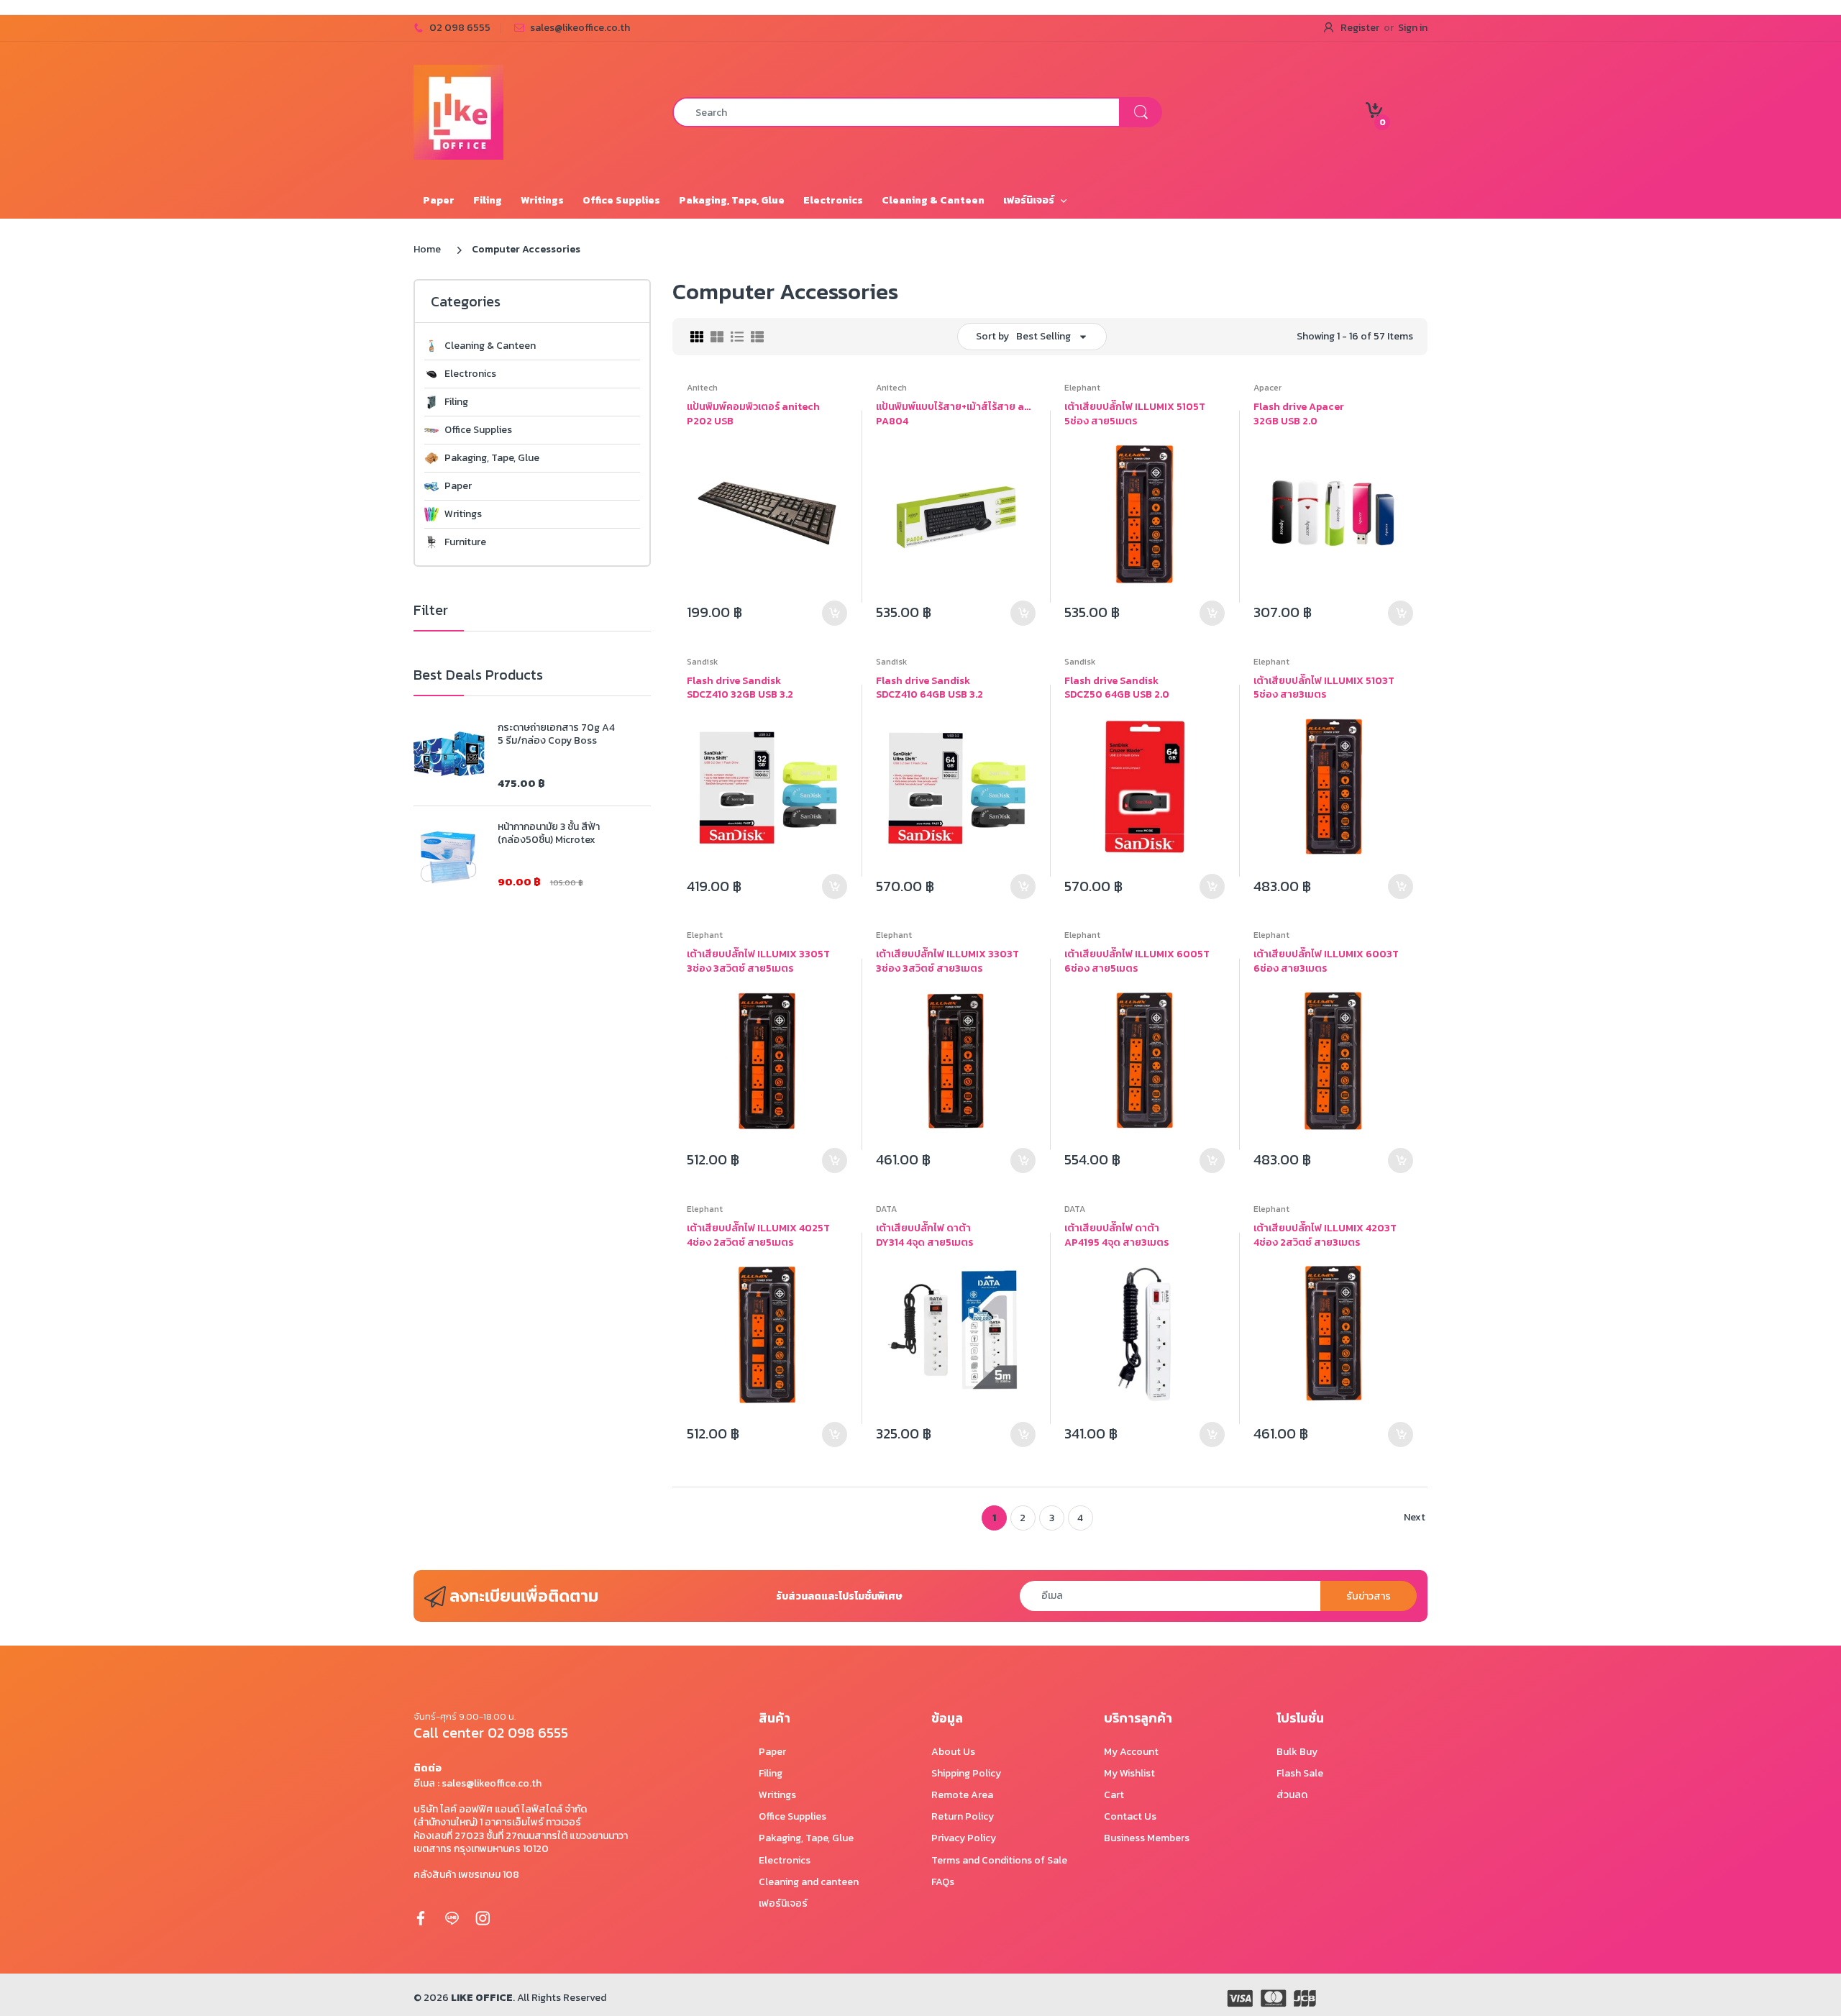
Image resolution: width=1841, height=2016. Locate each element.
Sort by (992, 336)
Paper (458, 486)
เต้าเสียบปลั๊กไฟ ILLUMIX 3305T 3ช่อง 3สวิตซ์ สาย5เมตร (758, 961)
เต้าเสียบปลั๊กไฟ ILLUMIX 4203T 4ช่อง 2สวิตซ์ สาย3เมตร (1325, 1235)
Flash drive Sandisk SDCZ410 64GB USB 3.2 (929, 688)
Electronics (470, 374)
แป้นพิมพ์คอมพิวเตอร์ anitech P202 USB (753, 414)
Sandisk (702, 662)
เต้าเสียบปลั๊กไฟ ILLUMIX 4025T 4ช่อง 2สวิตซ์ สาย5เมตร (758, 1235)
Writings (463, 514)
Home (427, 249)
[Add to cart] (835, 613)
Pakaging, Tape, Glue (492, 458)
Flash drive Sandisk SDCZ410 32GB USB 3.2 (740, 688)
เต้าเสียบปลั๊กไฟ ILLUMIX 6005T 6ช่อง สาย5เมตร (1137, 961)
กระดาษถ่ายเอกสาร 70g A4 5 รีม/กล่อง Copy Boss (556, 734)
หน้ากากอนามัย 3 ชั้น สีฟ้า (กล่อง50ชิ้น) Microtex (549, 834)
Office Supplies (478, 430)
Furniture (465, 542)
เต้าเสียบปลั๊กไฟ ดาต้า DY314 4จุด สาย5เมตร (924, 1235)
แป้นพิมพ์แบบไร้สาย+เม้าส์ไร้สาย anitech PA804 (956, 414)
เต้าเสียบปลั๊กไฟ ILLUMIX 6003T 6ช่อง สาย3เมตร (1326, 961)
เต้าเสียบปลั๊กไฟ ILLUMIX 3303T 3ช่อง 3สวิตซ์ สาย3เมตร (947, 961)
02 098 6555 (460, 28)
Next (1415, 1517)
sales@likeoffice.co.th (580, 28)
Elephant (1082, 388)
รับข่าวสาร (1369, 1596)
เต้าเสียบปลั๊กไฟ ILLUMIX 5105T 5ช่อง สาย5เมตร (1135, 414)
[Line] (452, 1917)
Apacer (1267, 388)
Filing (456, 402)
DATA (886, 1209)
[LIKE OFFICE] (458, 111)
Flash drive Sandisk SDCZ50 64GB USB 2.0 (1117, 688)
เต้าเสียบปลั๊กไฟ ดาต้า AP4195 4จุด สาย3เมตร (1116, 1235)
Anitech (702, 388)
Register (1360, 28)
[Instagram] (483, 1917)
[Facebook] (421, 1917)
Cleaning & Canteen (490, 346)
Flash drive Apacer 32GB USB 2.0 (1299, 414)
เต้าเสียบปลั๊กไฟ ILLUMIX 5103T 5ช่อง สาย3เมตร (1324, 688)
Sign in (1413, 28)
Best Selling (1043, 336)
